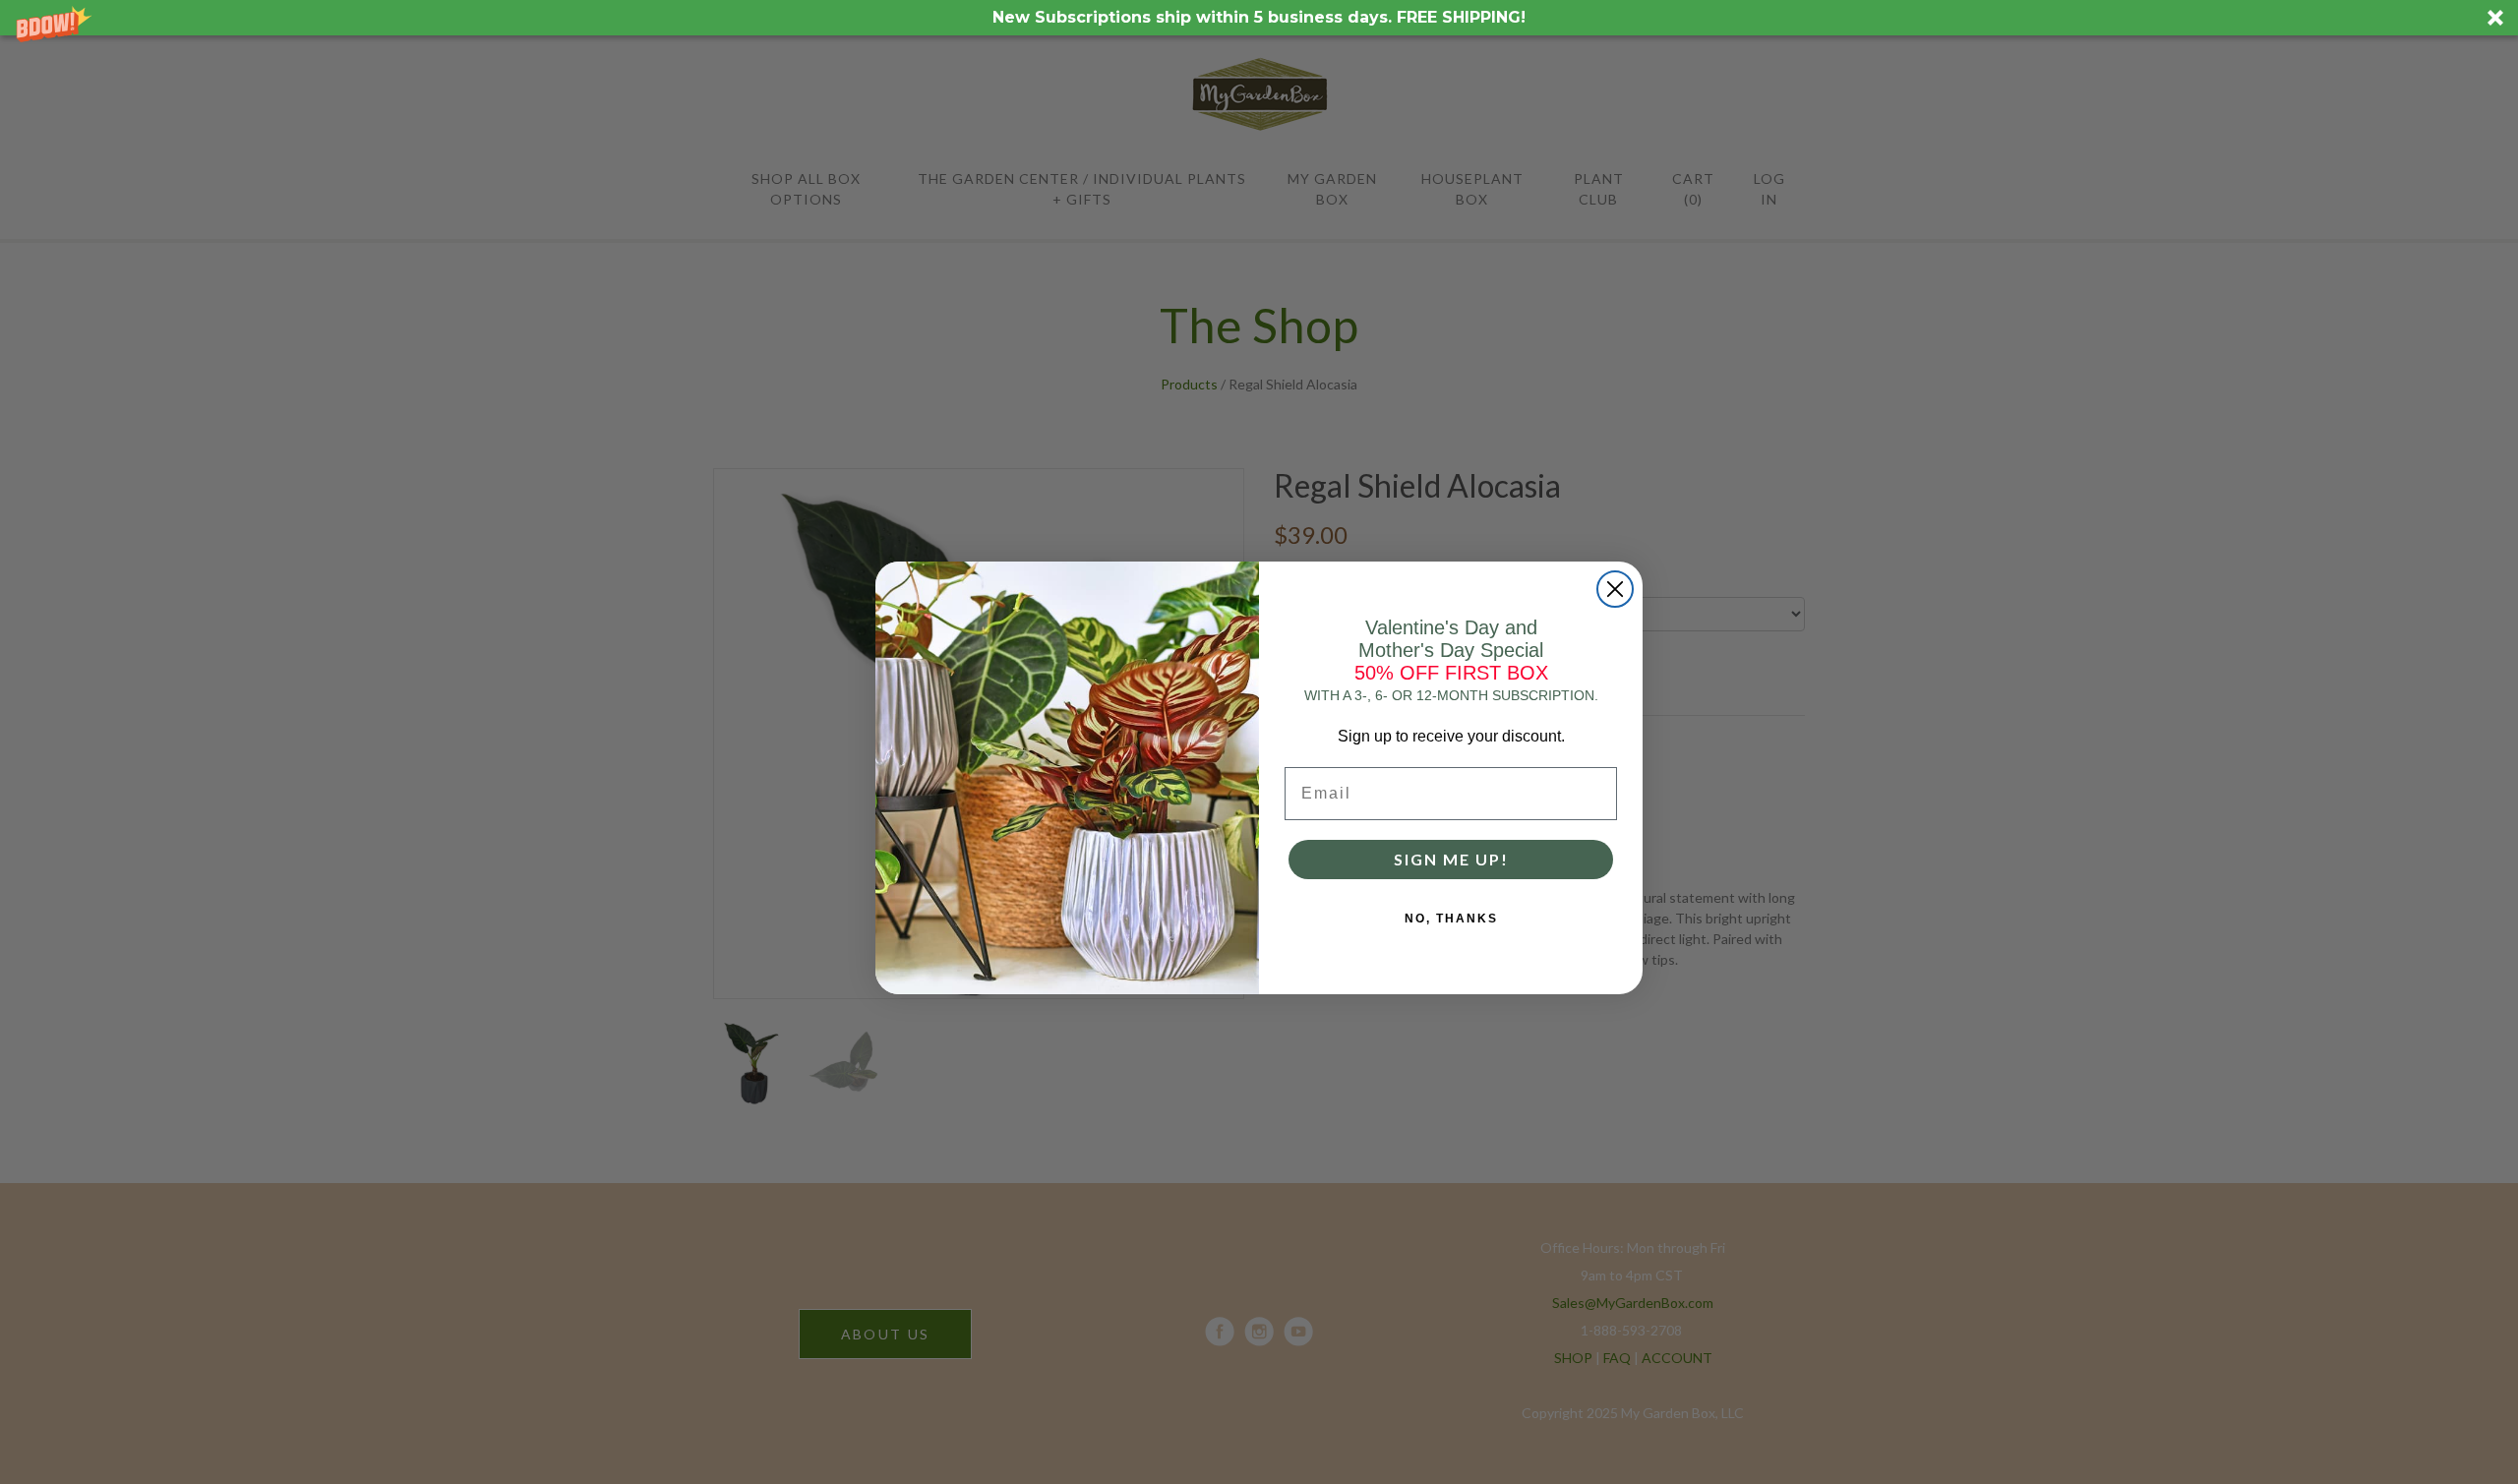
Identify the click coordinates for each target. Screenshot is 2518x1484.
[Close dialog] (1615, 589)
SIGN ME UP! (1451, 859)
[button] (1259, 18)
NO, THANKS (1451, 919)
